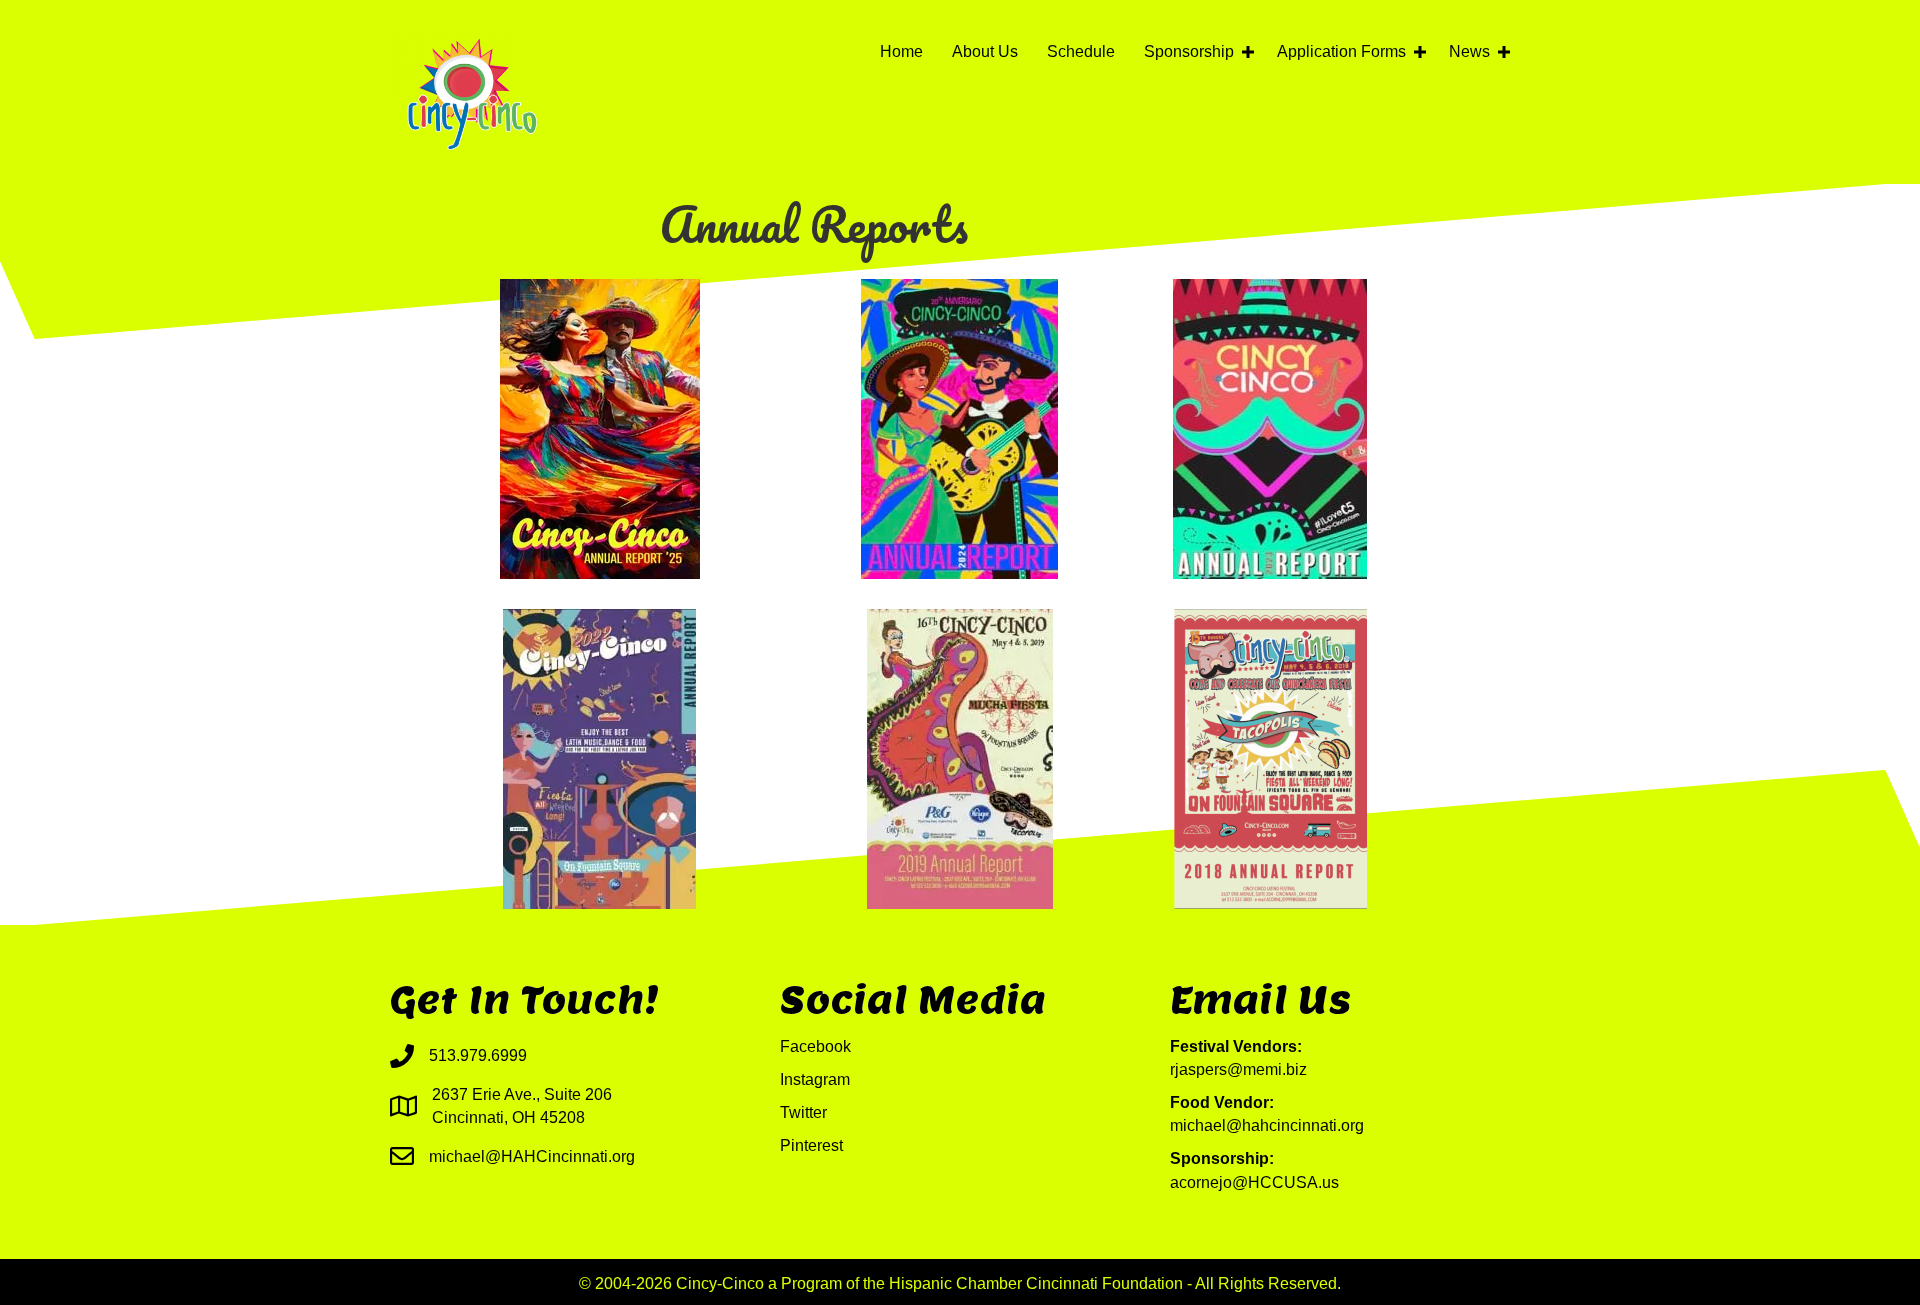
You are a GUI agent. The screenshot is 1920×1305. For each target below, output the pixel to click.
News (1469, 51)
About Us (985, 51)
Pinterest (811, 1145)
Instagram (815, 1079)
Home (901, 51)
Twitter (803, 1112)
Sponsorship (1189, 51)
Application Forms (1341, 51)
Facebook (815, 1046)
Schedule (1081, 51)
